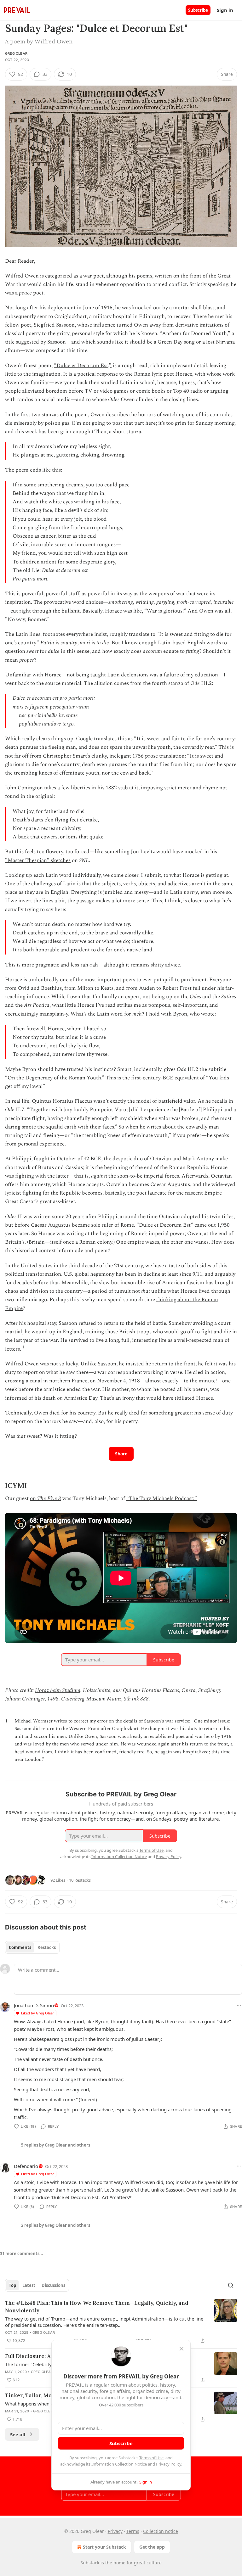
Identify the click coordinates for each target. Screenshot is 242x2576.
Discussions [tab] (53, 2285)
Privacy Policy (169, 2464)
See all (18, 2434)
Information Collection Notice (119, 2464)
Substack (90, 2563)
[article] (121, 2322)
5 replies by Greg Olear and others (56, 2145)
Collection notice (161, 2531)
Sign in (225, 10)
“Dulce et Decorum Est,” (83, 366)
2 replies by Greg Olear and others (56, 2225)
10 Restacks (80, 1880)
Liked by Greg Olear (38, 2013)
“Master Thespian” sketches (38, 860)
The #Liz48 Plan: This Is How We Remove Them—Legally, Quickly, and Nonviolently (97, 2307)
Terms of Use (151, 2458)
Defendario (26, 2166)
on (34, 1498)
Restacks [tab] (47, 1947)
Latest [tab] (29, 2285)
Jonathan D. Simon (34, 2005)
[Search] (231, 2285)
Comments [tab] (20, 1947)
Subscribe (198, 10)
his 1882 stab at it (118, 788)
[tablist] (32, 1947)
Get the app (152, 2547)
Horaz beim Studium (58, 1690)
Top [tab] (12, 2285)
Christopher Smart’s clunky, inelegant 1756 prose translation (114, 756)
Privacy (115, 2531)
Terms (133, 2531)
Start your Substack (104, 2547)
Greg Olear (16, 53)
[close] (181, 2349)
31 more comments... (22, 2254)
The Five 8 (49, 1498)
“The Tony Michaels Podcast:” (162, 1498)
